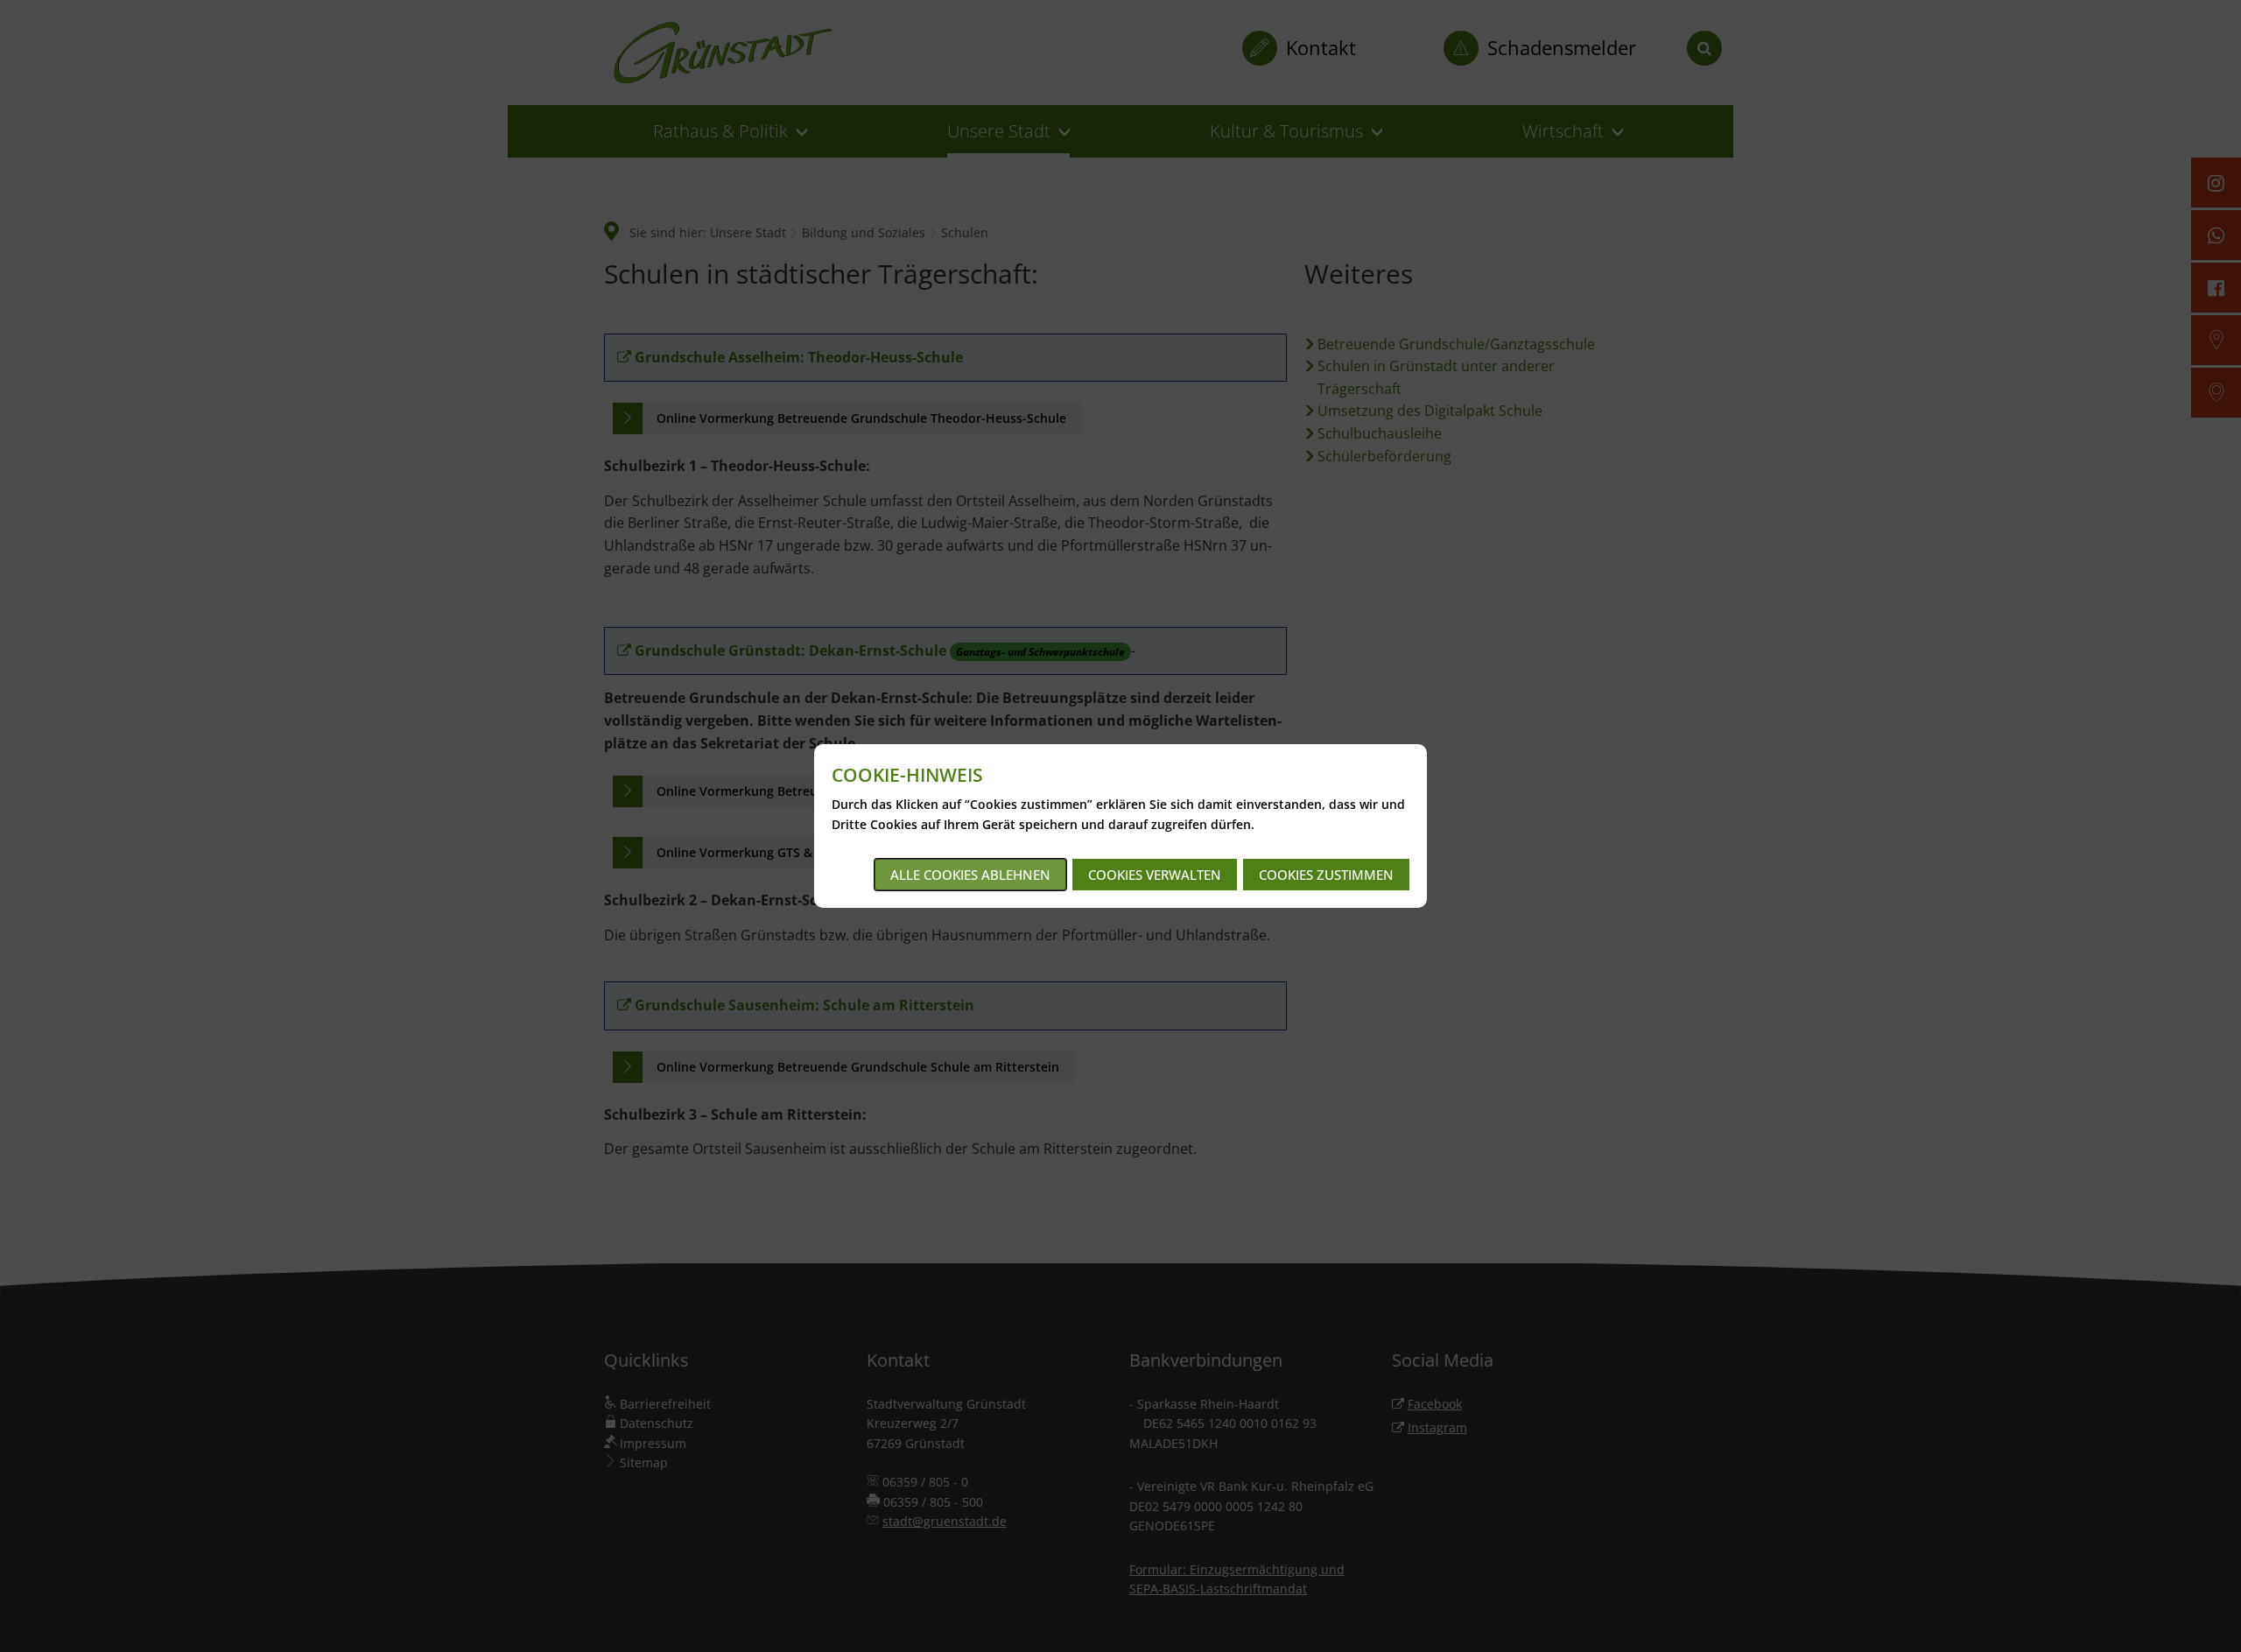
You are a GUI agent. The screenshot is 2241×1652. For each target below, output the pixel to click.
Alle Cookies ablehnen (970, 875)
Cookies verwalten (1155, 875)
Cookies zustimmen (1326, 875)
